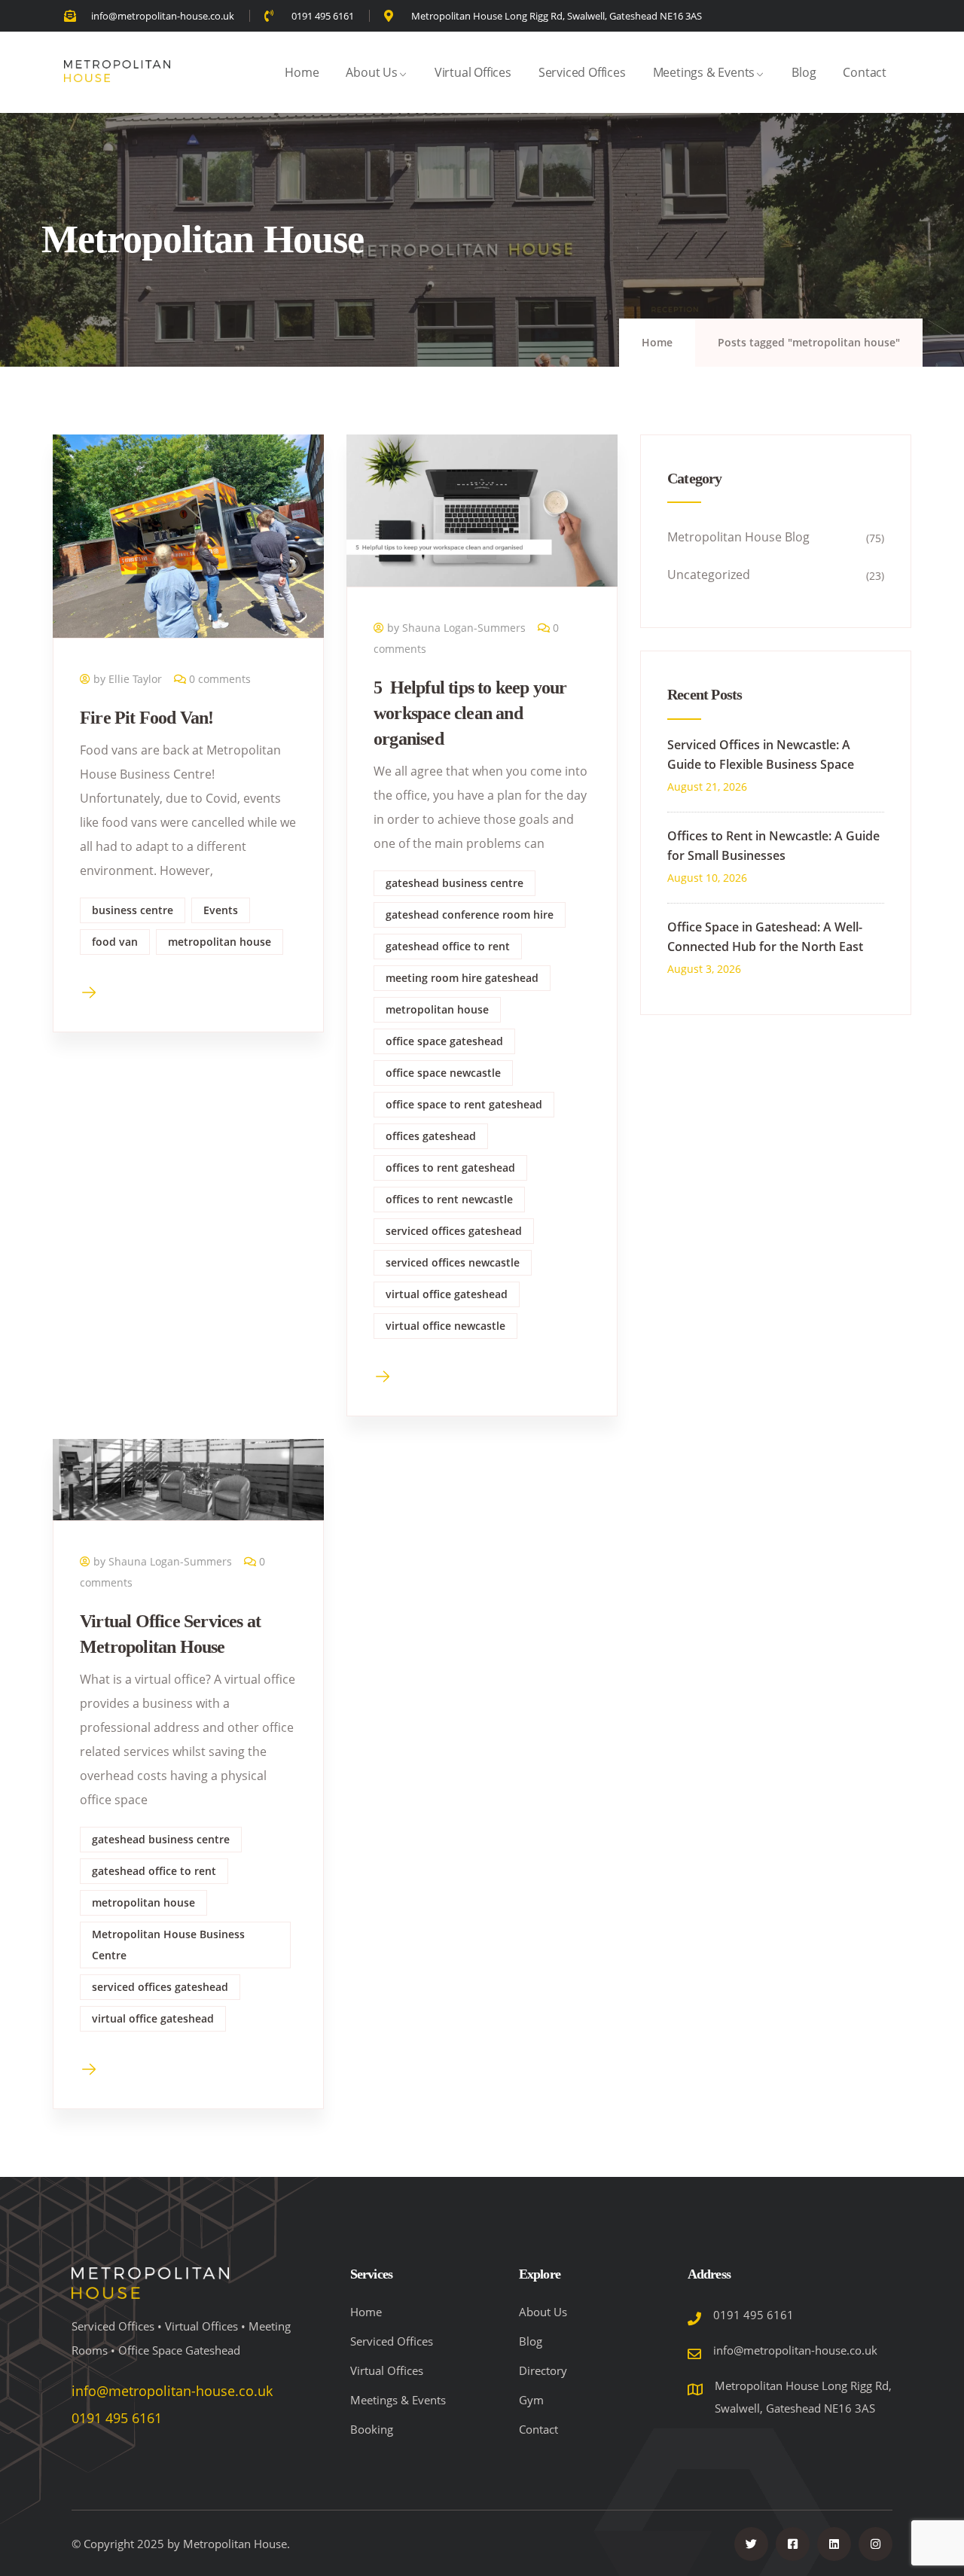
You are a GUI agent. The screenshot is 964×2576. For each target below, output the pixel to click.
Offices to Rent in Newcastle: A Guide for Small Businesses (773, 846)
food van (115, 942)
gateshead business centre (455, 883)
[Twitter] (751, 2544)
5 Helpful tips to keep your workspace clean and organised (470, 713)
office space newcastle (443, 1073)
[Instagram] (876, 2544)
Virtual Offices (473, 72)
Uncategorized (709, 575)
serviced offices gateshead (454, 1231)
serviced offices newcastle (453, 1262)
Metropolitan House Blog (738, 537)
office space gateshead (444, 1041)
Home (302, 72)
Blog (804, 72)
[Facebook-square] (793, 2544)
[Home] (117, 72)
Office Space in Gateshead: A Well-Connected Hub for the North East (765, 937)
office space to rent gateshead (464, 1104)
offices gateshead (431, 1136)
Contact (865, 72)
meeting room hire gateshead (462, 978)
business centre (133, 910)
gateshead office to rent (448, 946)
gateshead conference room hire (470, 915)
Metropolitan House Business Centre (168, 1945)
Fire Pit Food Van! (147, 718)
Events (221, 910)
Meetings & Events (704, 72)
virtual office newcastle (445, 1326)
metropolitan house (220, 942)
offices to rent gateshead (450, 1168)
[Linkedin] (834, 2544)
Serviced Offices (582, 72)
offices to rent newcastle (449, 1199)
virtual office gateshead (447, 1294)
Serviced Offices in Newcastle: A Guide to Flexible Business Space (761, 755)
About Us (371, 72)
